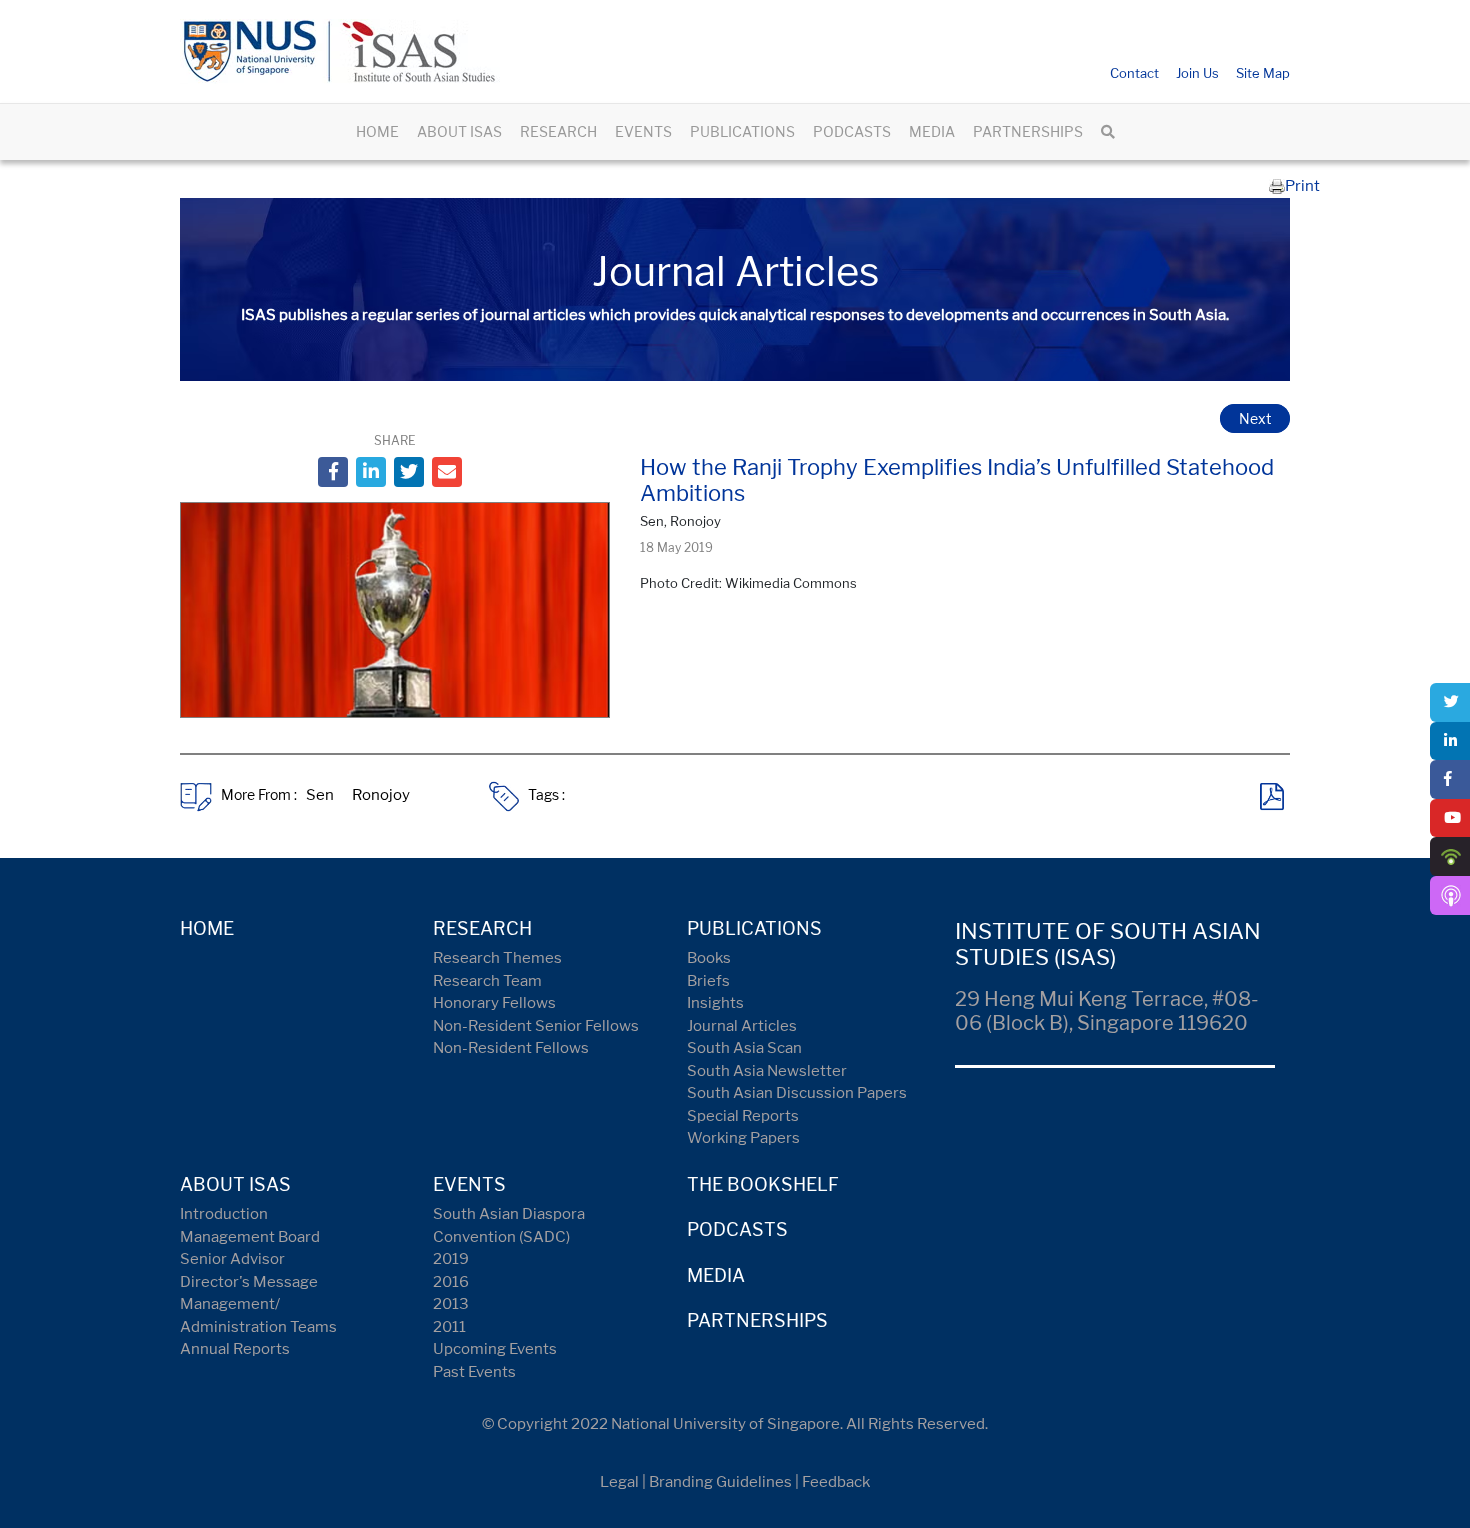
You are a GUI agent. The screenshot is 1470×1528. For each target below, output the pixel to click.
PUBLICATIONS (742, 131)
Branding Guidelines (720, 1482)
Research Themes (497, 958)
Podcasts (737, 1229)
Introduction (224, 1214)
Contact (1134, 73)
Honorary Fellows (494, 1003)
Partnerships (757, 1320)
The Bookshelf (763, 1184)
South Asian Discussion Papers (797, 1093)
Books (709, 958)
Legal (619, 1482)
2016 (451, 1282)
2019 (451, 1259)
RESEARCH (558, 131)
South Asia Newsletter (767, 1071)
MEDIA (932, 131)
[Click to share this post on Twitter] (409, 472)
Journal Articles (742, 1026)
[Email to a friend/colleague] (447, 472)
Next (1255, 418)
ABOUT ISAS (459, 131)
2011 (449, 1327)
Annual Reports (235, 1349)
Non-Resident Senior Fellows (536, 1026)
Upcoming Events (495, 1349)
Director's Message (249, 1282)
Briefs (708, 981)
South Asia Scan (744, 1048)
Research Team (487, 981)
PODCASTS (852, 131)
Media (716, 1275)
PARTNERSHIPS (1028, 131)
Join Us (1197, 73)
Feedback (836, 1482)
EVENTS (643, 131)
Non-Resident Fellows (511, 1048)
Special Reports (743, 1116)
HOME (377, 131)
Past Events (474, 1372)
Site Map (1263, 73)
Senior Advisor (232, 1259)
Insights (715, 1003)
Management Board (250, 1237)
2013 (451, 1304)
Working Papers (743, 1138)
